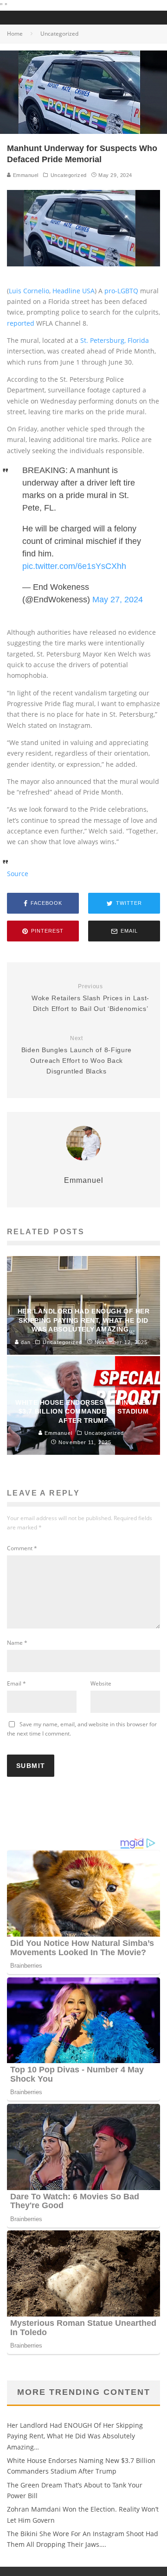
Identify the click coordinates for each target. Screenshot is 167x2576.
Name (17, 1643)
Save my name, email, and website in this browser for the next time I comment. (82, 1729)
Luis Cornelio (29, 291)
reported (21, 323)
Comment (22, 1548)
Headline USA (74, 291)
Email (16, 1683)
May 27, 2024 (118, 600)
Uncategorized (69, 175)
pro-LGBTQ (121, 291)
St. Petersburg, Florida (115, 340)
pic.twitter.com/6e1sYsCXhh (74, 566)
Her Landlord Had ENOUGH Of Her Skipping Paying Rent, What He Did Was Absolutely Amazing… (75, 2436)
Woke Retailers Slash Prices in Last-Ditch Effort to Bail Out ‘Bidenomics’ (90, 998)
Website (101, 1683)
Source (18, 874)
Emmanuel (25, 175)
